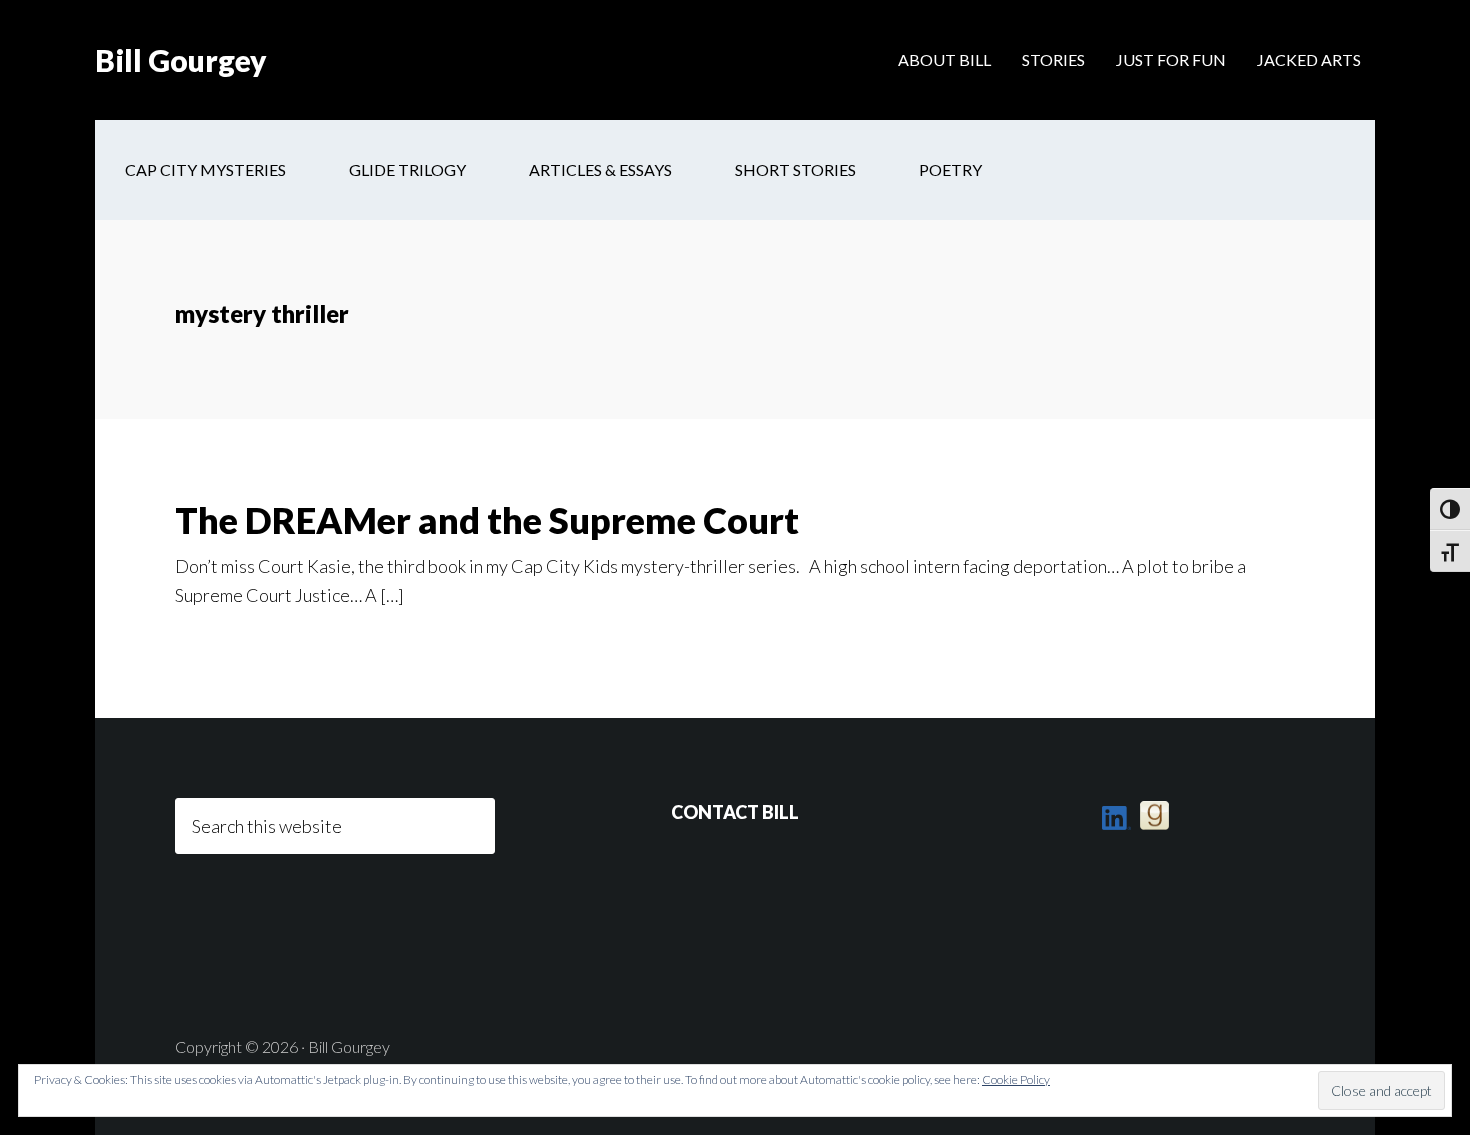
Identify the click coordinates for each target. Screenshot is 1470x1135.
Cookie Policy (1016, 1079)
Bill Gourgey (181, 60)
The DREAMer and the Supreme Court (487, 520)
